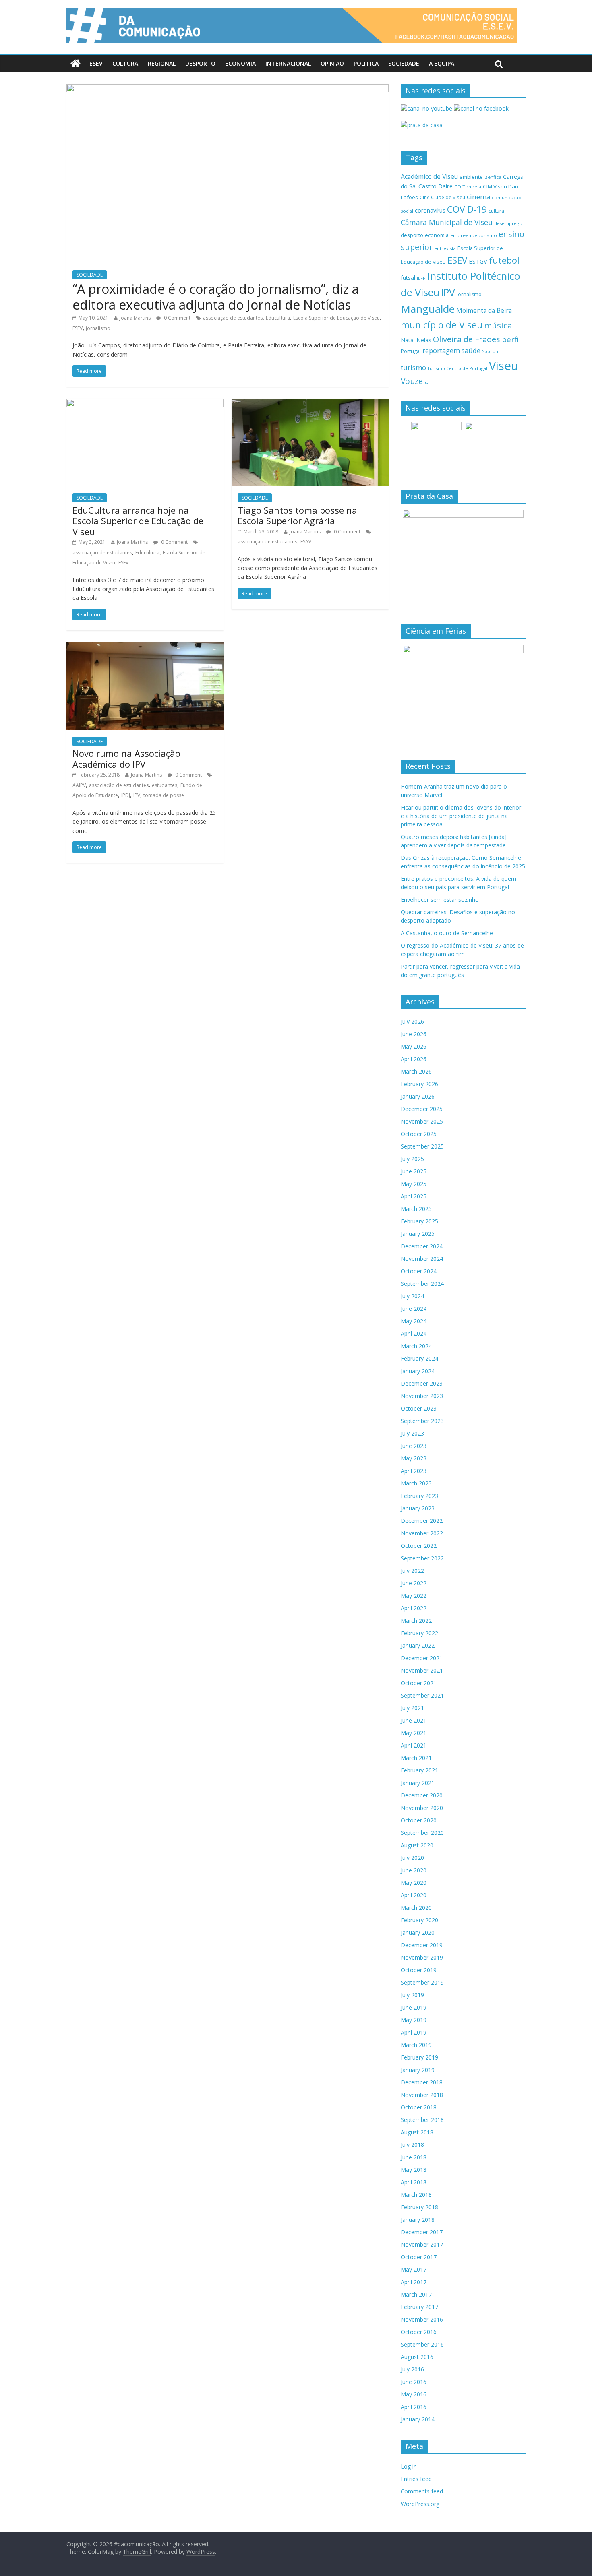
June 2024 (414, 1309)
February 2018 (419, 2207)
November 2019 (422, 1957)
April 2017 (414, 2282)
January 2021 (418, 1783)
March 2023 (416, 1483)
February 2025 (419, 1221)
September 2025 (422, 1146)
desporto (412, 235)
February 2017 (419, 2307)
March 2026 (416, 1071)
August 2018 (417, 2132)
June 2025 (414, 1171)
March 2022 (416, 1621)
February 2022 (419, 1633)
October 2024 (419, 1271)
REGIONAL (162, 63)
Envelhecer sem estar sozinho (440, 900)
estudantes (165, 785)
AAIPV (79, 785)
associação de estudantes (233, 318)
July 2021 (412, 1708)
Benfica (493, 177)
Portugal (411, 351)
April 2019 (414, 2032)
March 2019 (416, 2045)
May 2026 (414, 1046)
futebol (504, 260)
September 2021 (422, 1695)
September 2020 (422, 1833)
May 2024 (414, 1321)
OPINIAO (332, 63)
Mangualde (428, 309)
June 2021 (414, 1720)
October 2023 (419, 1408)
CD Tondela (468, 187)
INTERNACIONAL (288, 63)
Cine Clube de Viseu (442, 197)
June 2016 (414, 2382)
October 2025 (419, 1134)
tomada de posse (164, 795)
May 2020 (414, 1883)
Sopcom (491, 351)
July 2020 (412, 1858)
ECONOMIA (240, 63)
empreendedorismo (474, 235)
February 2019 (419, 2057)
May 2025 (414, 1184)
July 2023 (412, 1433)
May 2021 (414, 1733)
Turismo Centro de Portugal (457, 368)
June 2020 (414, 1870)
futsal (408, 278)
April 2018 (414, 2182)
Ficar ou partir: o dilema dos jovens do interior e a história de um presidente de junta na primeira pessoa (461, 816)
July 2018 (412, 2145)
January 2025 (418, 1234)
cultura (496, 211)
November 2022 (422, 1533)
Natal (408, 340)
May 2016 (414, 2394)
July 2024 (412, 1296)
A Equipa (442, 63)
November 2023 (422, 1396)
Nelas (424, 340)
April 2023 (414, 1471)
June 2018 (414, 2157)
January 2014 (418, 2419)
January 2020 (418, 1933)
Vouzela (415, 381)
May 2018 (414, 2170)
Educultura (278, 318)
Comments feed (422, 2491)
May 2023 (414, 1458)
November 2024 (422, 1259)
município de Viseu (442, 325)
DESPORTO (200, 63)
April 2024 (414, 1333)
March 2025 (416, 1209)
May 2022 (414, 1596)
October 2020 (419, 1820)
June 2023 (414, 1446)
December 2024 (422, 1246)
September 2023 (422, 1421)
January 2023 (418, 1508)
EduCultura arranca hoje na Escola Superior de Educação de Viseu (138, 521)
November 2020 (422, 1808)
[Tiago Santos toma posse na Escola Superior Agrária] (310, 404)
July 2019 (412, 1995)
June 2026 (414, 1034)
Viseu (504, 366)
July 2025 (412, 1159)
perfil (511, 339)
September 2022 (422, 1558)
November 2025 (422, 1121)
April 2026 (414, 1059)
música (498, 325)
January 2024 (418, 1371)
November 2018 (422, 2095)
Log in (409, 2466)
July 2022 (412, 1571)
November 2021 (422, 1670)
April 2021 (414, 1745)
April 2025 (414, 1196)
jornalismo (98, 328)
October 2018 (419, 2107)
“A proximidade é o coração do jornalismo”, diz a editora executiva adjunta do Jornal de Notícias (216, 296)
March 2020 (416, 1908)
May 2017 (414, 2269)
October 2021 (419, 1683)
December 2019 (422, 1945)
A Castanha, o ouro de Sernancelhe (447, 933)
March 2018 (416, 2195)
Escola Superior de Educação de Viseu (336, 318)
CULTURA (125, 63)
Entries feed (416, 2479)
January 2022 (418, 1645)
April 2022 (414, 1608)
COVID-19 (467, 209)
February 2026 (419, 1084)
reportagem (441, 350)
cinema (478, 197)
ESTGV (478, 261)
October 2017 (419, 2257)
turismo (413, 367)
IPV (137, 795)
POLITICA (366, 63)
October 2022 (419, 1546)
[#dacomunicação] (76, 64)
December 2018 (422, 2082)
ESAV (306, 542)
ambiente (471, 177)
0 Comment (177, 318)
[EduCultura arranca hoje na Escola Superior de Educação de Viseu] (145, 404)
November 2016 (422, 2319)
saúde (471, 350)
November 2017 (422, 2244)
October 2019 (419, 1970)
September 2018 (422, 2120)
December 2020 (422, 1795)
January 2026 (418, 1096)
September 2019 (422, 1982)
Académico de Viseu (429, 176)
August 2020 (417, 1845)
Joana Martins (135, 318)
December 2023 (422, 1383)
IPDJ (126, 795)
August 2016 (417, 2357)
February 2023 (419, 1496)
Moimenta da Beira (484, 311)
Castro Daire (436, 186)
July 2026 (412, 1022)
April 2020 (414, 1895)
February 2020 (419, 1920)
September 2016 (422, 2344)
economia (437, 235)
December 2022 (422, 1521)
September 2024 (422, 1284)
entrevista (445, 248)
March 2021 (416, 1758)
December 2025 (422, 1109)
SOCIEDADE (404, 63)
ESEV (96, 63)
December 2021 (422, 1658)
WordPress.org (420, 2504)
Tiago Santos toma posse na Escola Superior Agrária (297, 515)
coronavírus (430, 210)
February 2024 (419, 1358)
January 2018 (418, 2220)
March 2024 (416, 1346)
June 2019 (414, 2007)
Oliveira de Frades (467, 339)
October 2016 (419, 2332)
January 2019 (418, 2070)
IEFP (421, 278)
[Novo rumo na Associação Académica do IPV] (145, 647)
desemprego (508, 223)
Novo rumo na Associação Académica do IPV (126, 758)
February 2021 (419, 1770)
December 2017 (422, 2232)
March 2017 (416, 2294)
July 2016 (412, 2369)
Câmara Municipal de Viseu (447, 222)
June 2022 (414, 1583)
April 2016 (414, 2407)
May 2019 (414, 2020)
